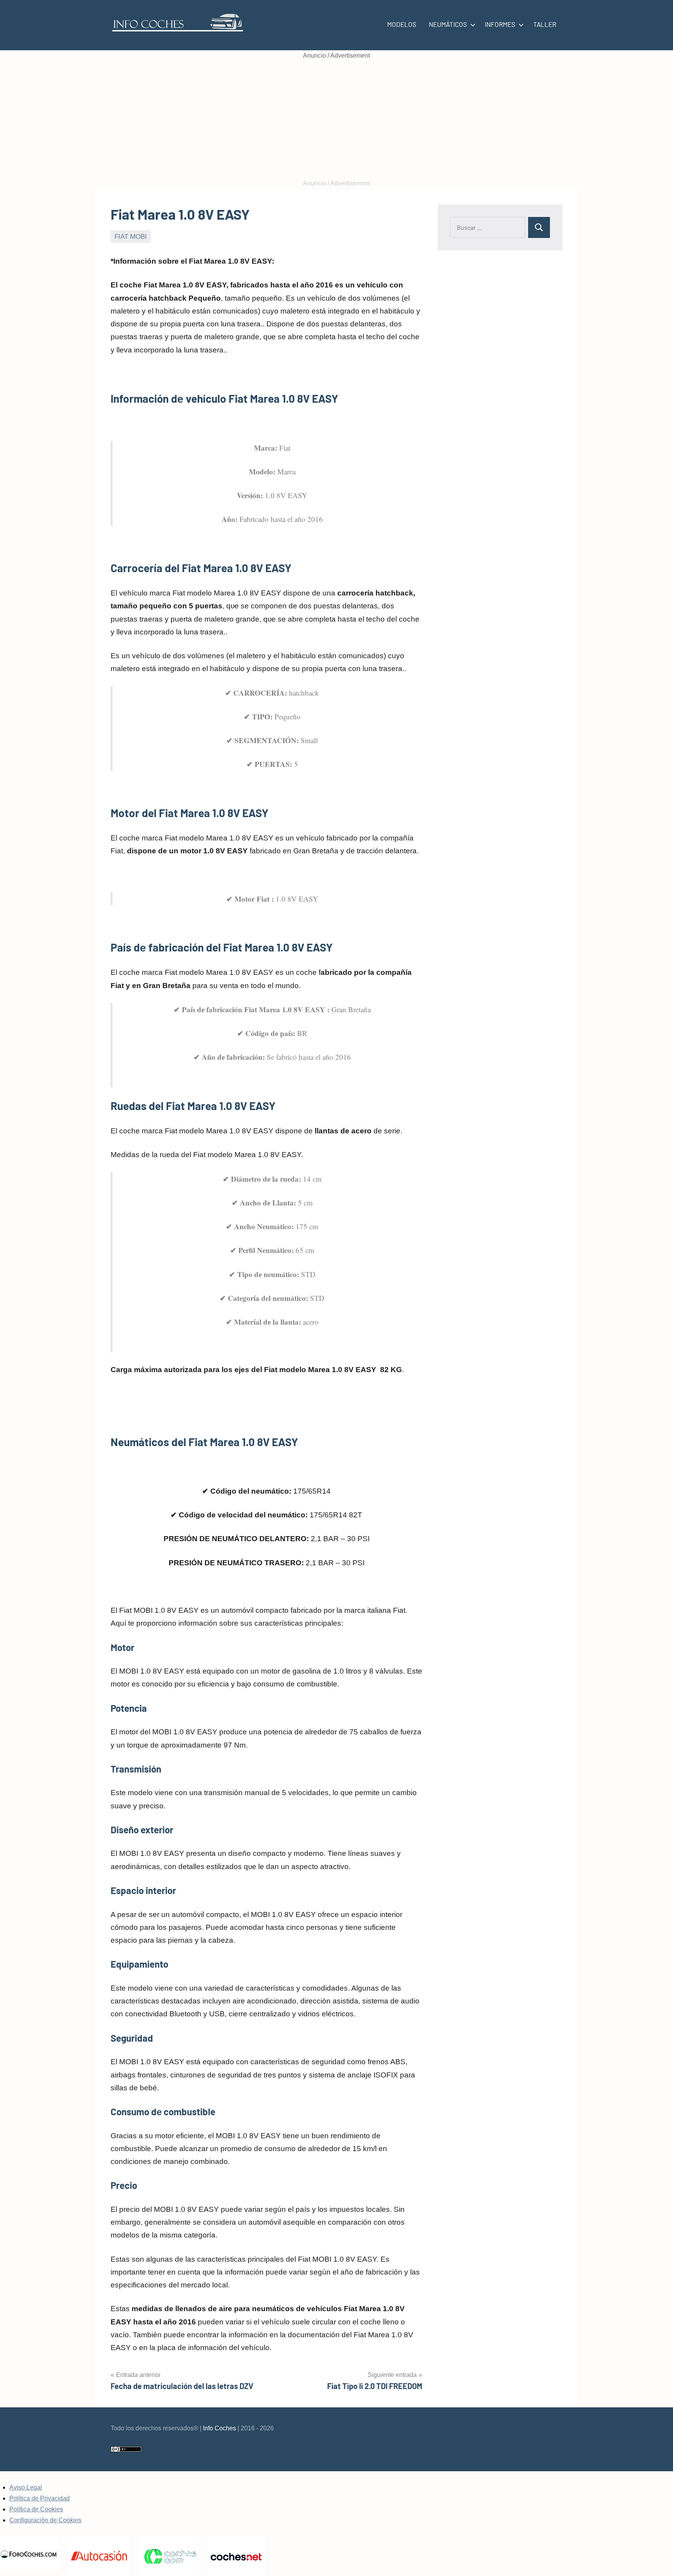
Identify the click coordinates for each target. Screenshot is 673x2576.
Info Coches (219, 2428)
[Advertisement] (336, 120)
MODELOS (402, 24)
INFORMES (500, 24)
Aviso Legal (26, 2487)
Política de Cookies (36, 2509)
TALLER (545, 24)
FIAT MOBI (131, 237)
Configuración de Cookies (45, 2520)
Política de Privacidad (40, 2498)
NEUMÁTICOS (448, 24)
